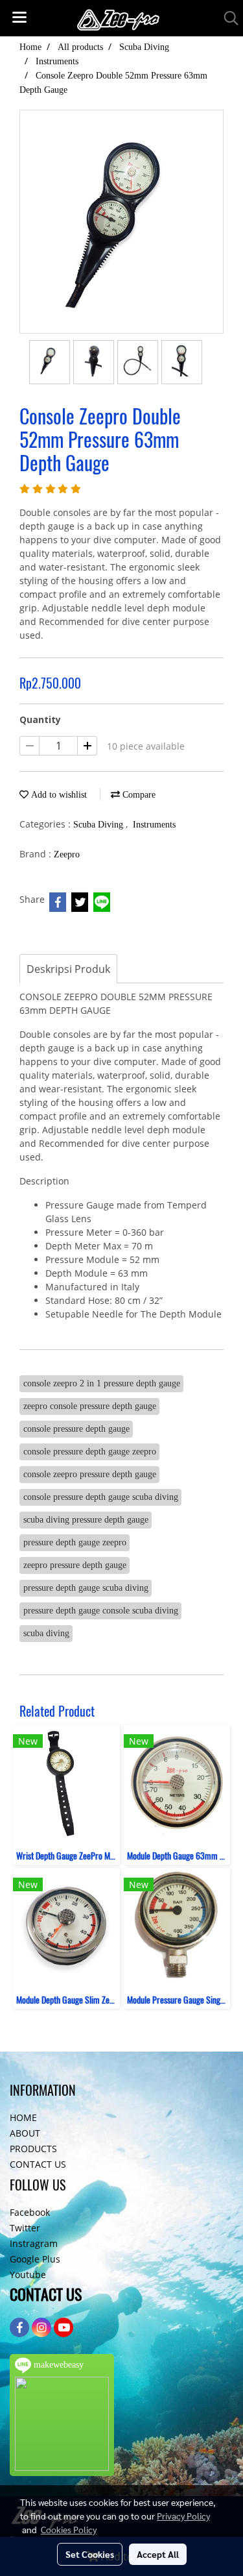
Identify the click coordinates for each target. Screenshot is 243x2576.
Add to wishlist (58, 795)
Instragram (34, 2243)
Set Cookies (90, 2554)
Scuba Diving (99, 825)
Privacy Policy (183, 2516)
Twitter (25, 2228)
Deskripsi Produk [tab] (68, 969)
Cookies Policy (69, 2529)
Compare (138, 795)
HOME (23, 2117)
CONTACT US (38, 2164)
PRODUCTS (33, 2149)
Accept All (158, 2554)
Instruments (154, 825)
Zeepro (67, 854)
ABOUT (25, 2133)
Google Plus (35, 2259)
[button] (227, 18)
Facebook (30, 2212)
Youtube (28, 2275)
